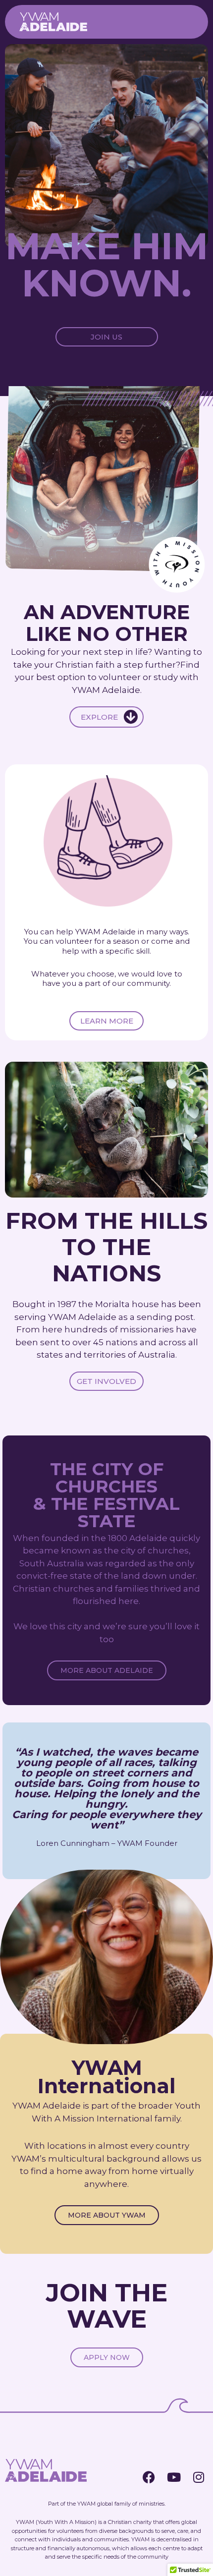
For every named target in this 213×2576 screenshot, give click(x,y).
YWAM (86, 2504)
